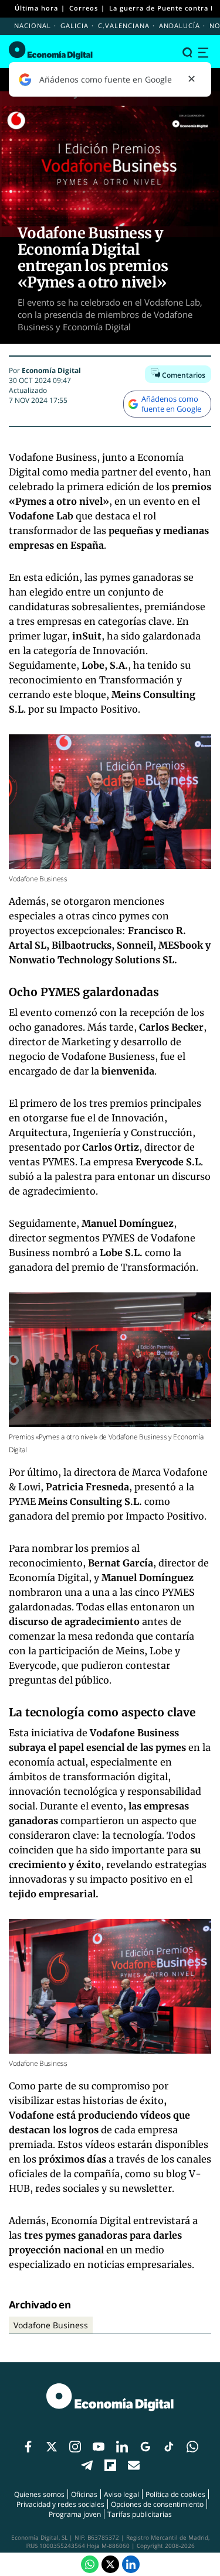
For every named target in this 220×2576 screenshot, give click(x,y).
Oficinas (84, 2494)
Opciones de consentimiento (157, 2504)
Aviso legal (121, 2494)
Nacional (33, 25)
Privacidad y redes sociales (60, 2504)
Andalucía (180, 25)
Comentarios (183, 375)
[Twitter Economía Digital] (110, 2564)
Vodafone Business (51, 2325)
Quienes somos (39, 2494)
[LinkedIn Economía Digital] (131, 2564)
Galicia (75, 25)
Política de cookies (175, 2494)
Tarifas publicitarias (140, 2514)
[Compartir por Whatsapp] (90, 2564)
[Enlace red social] (28, 2447)
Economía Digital (51, 370)
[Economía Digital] (51, 50)
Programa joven (75, 2514)
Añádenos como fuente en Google (171, 404)
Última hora (36, 8)
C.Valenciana (124, 25)
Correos (84, 8)
